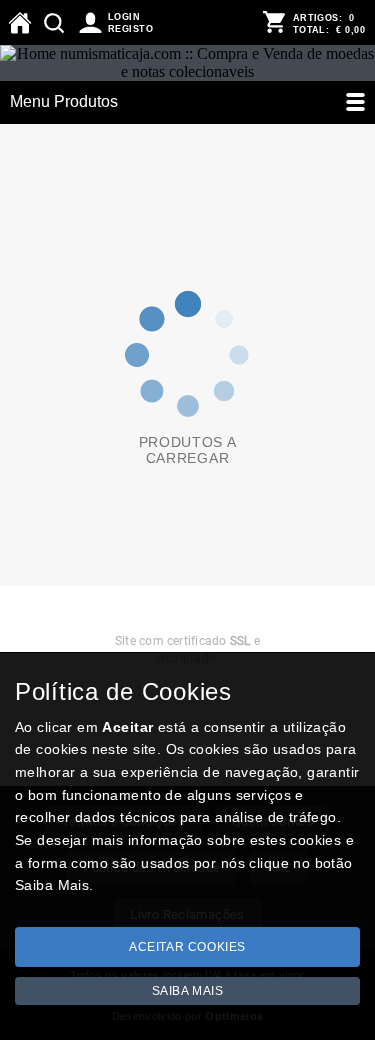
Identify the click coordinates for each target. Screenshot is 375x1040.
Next (355, 633)
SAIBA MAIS (188, 991)
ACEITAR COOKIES (187, 947)
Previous (20, 633)
